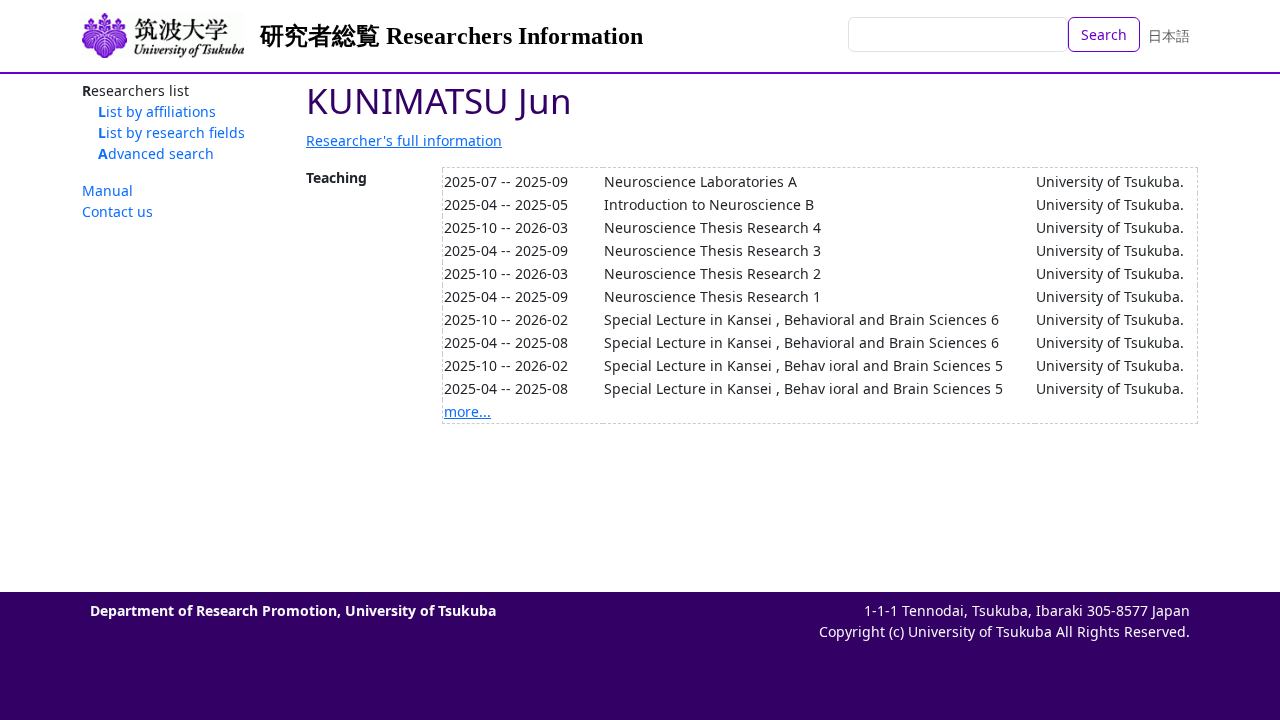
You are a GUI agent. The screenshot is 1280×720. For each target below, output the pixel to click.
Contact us (117, 211)
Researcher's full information (404, 140)
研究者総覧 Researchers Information (451, 36)
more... (467, 411)
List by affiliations (157, 111)
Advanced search (156, 153)
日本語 (1169, 35)
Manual (107, 190)
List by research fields (171, 132)
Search (1104, 34)
